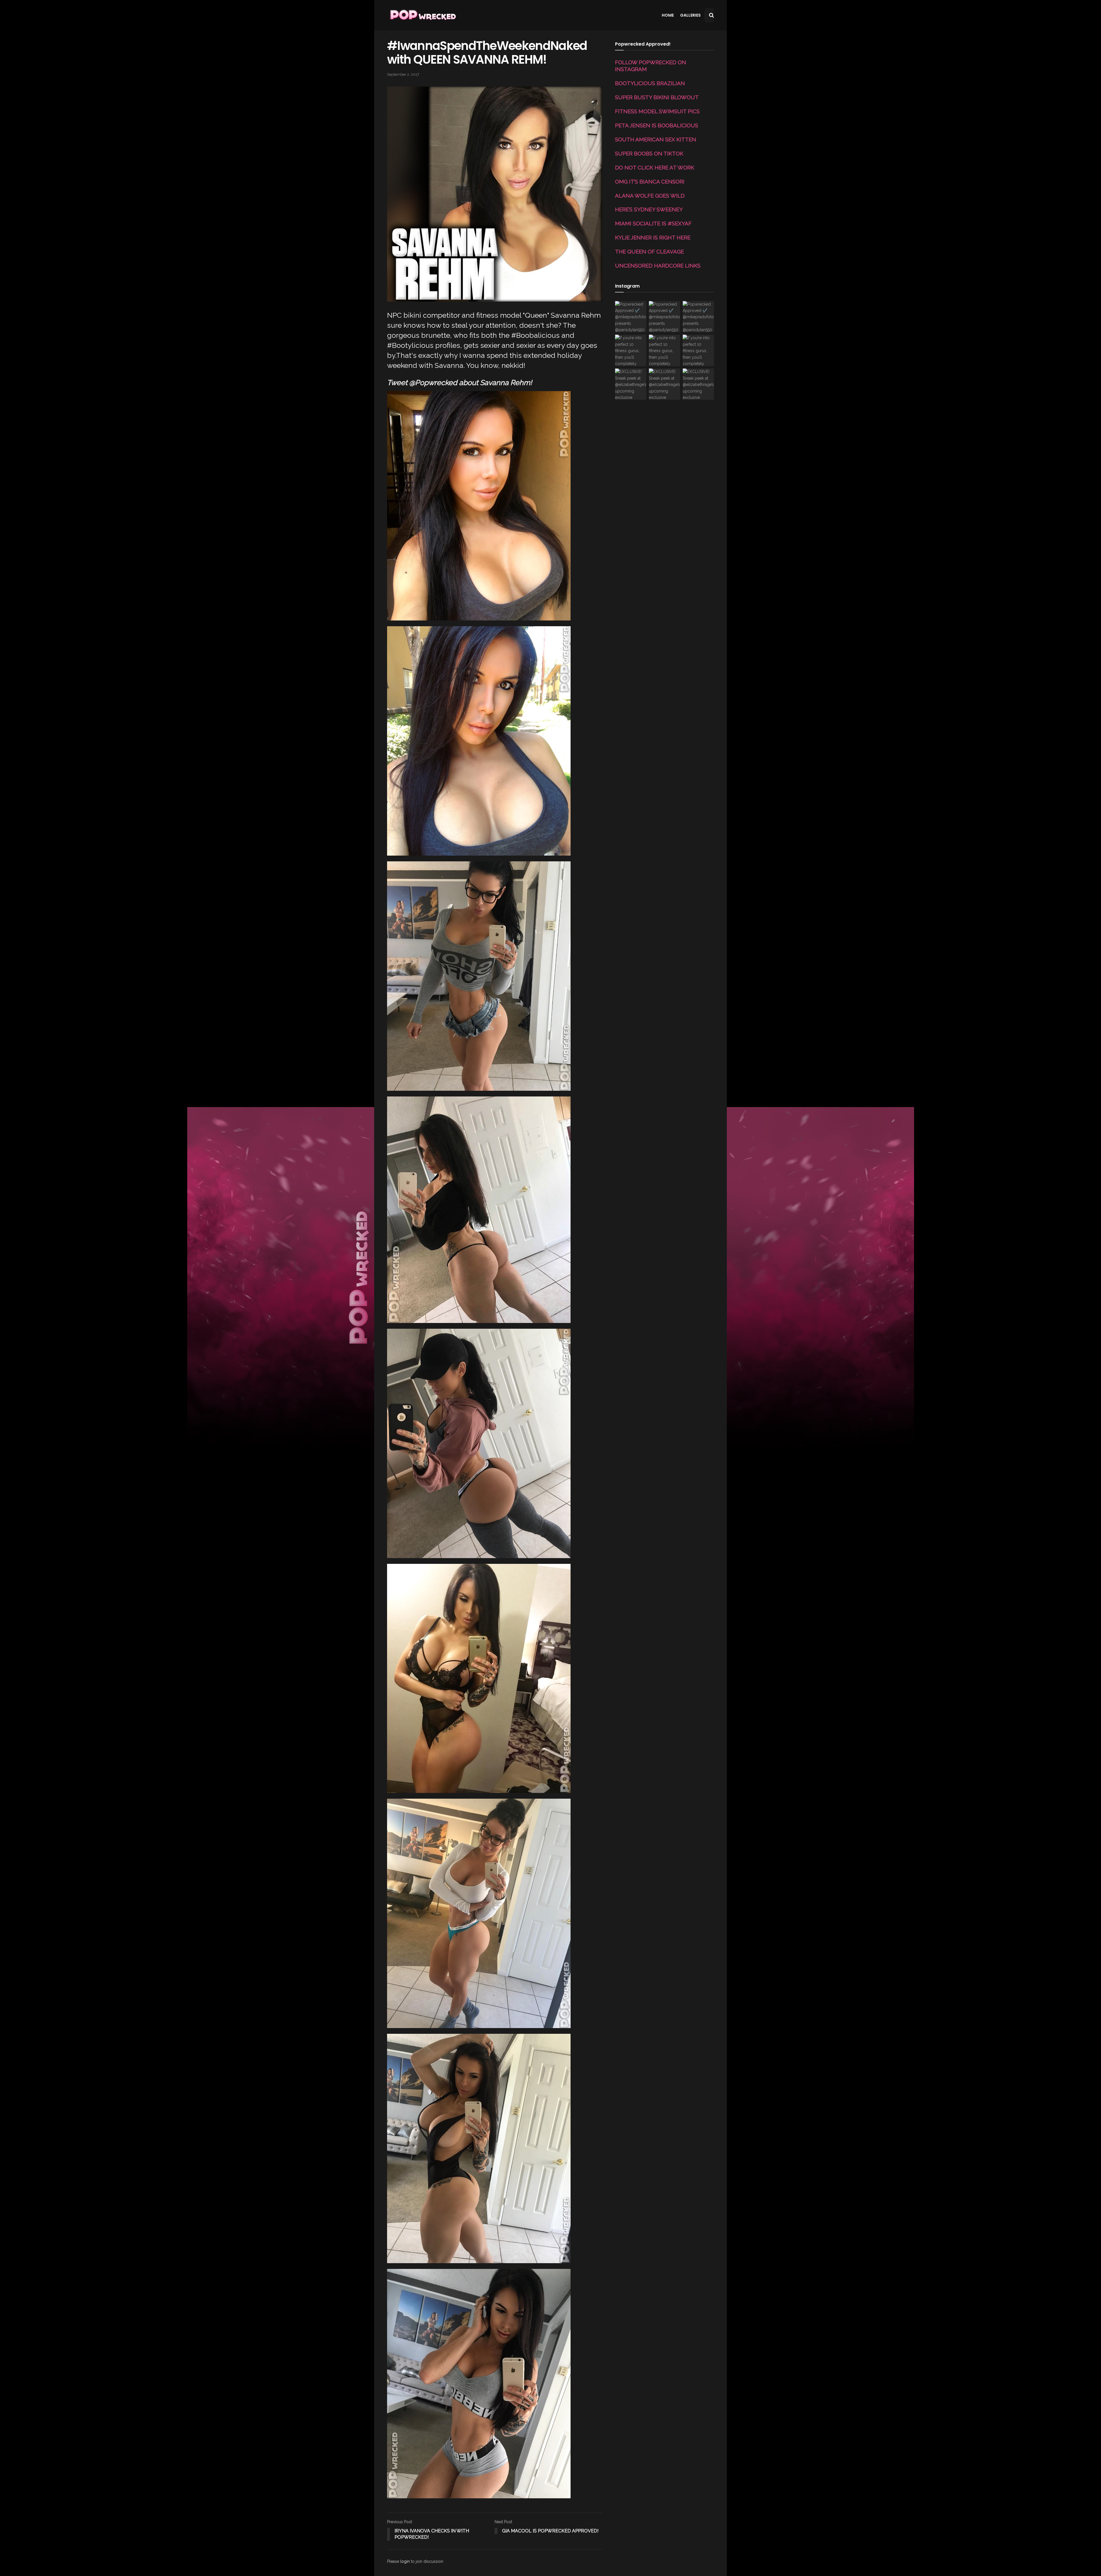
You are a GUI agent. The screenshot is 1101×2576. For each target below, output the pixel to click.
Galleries (690, 15)
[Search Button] (711, 15)
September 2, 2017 (403, 74)
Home (668, 15)
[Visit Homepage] (422, 15)
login (405, 2561)
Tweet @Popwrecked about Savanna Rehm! (459, 383)
